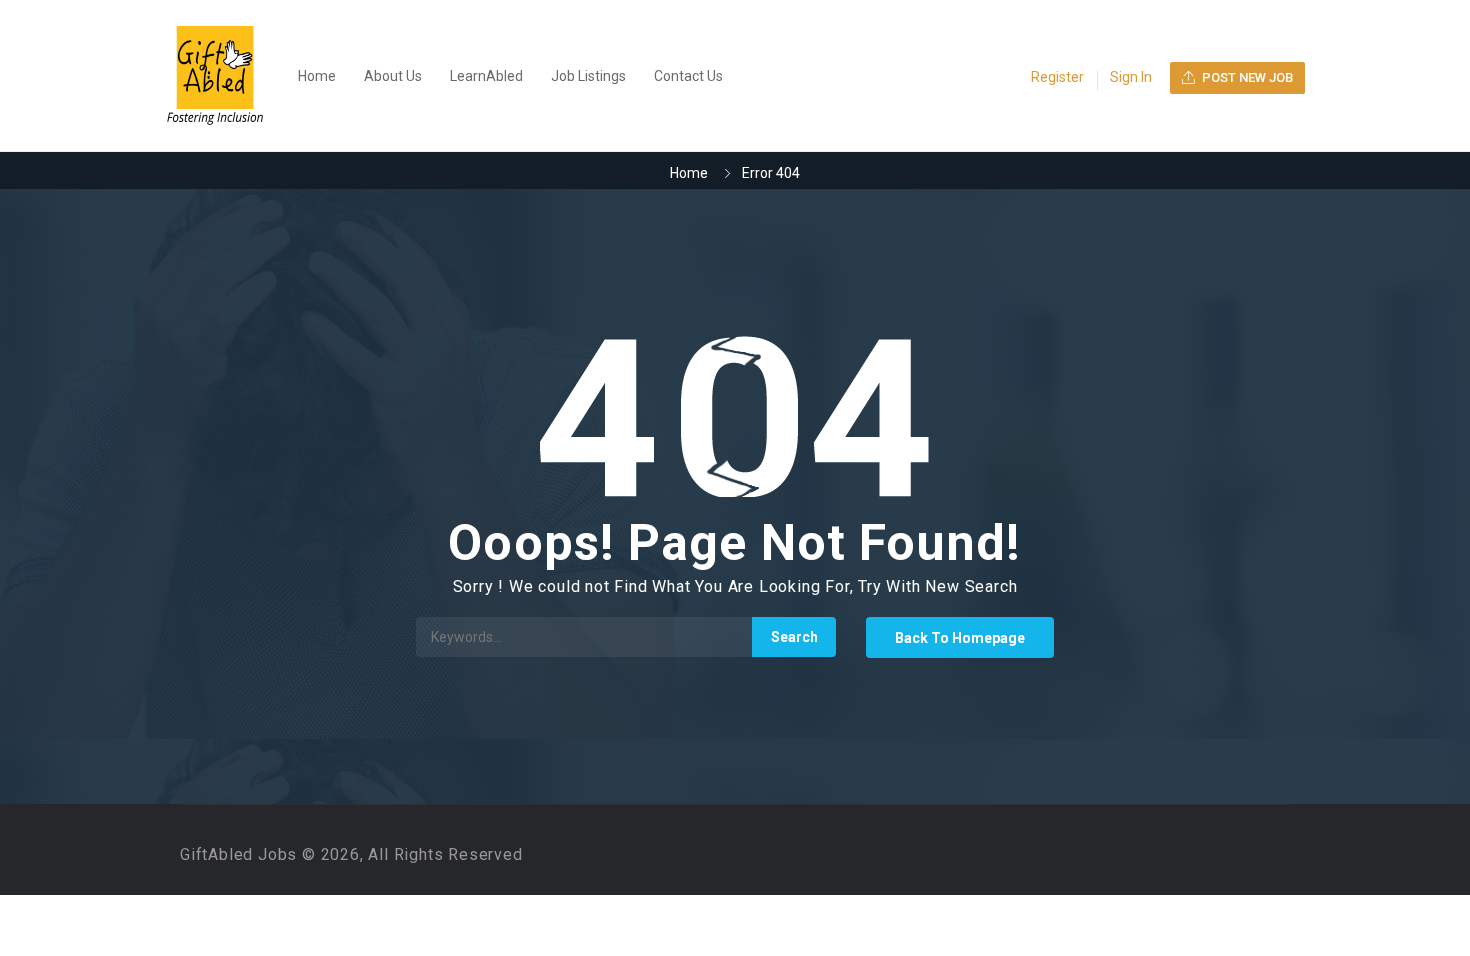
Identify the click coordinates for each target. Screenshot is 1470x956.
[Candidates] (225, 76)
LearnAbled (486, 76)
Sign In (1131, 77)
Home (317, 76)
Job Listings (588, 76)
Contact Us (688, 76)
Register (1057, 77)
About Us (393, 76)
